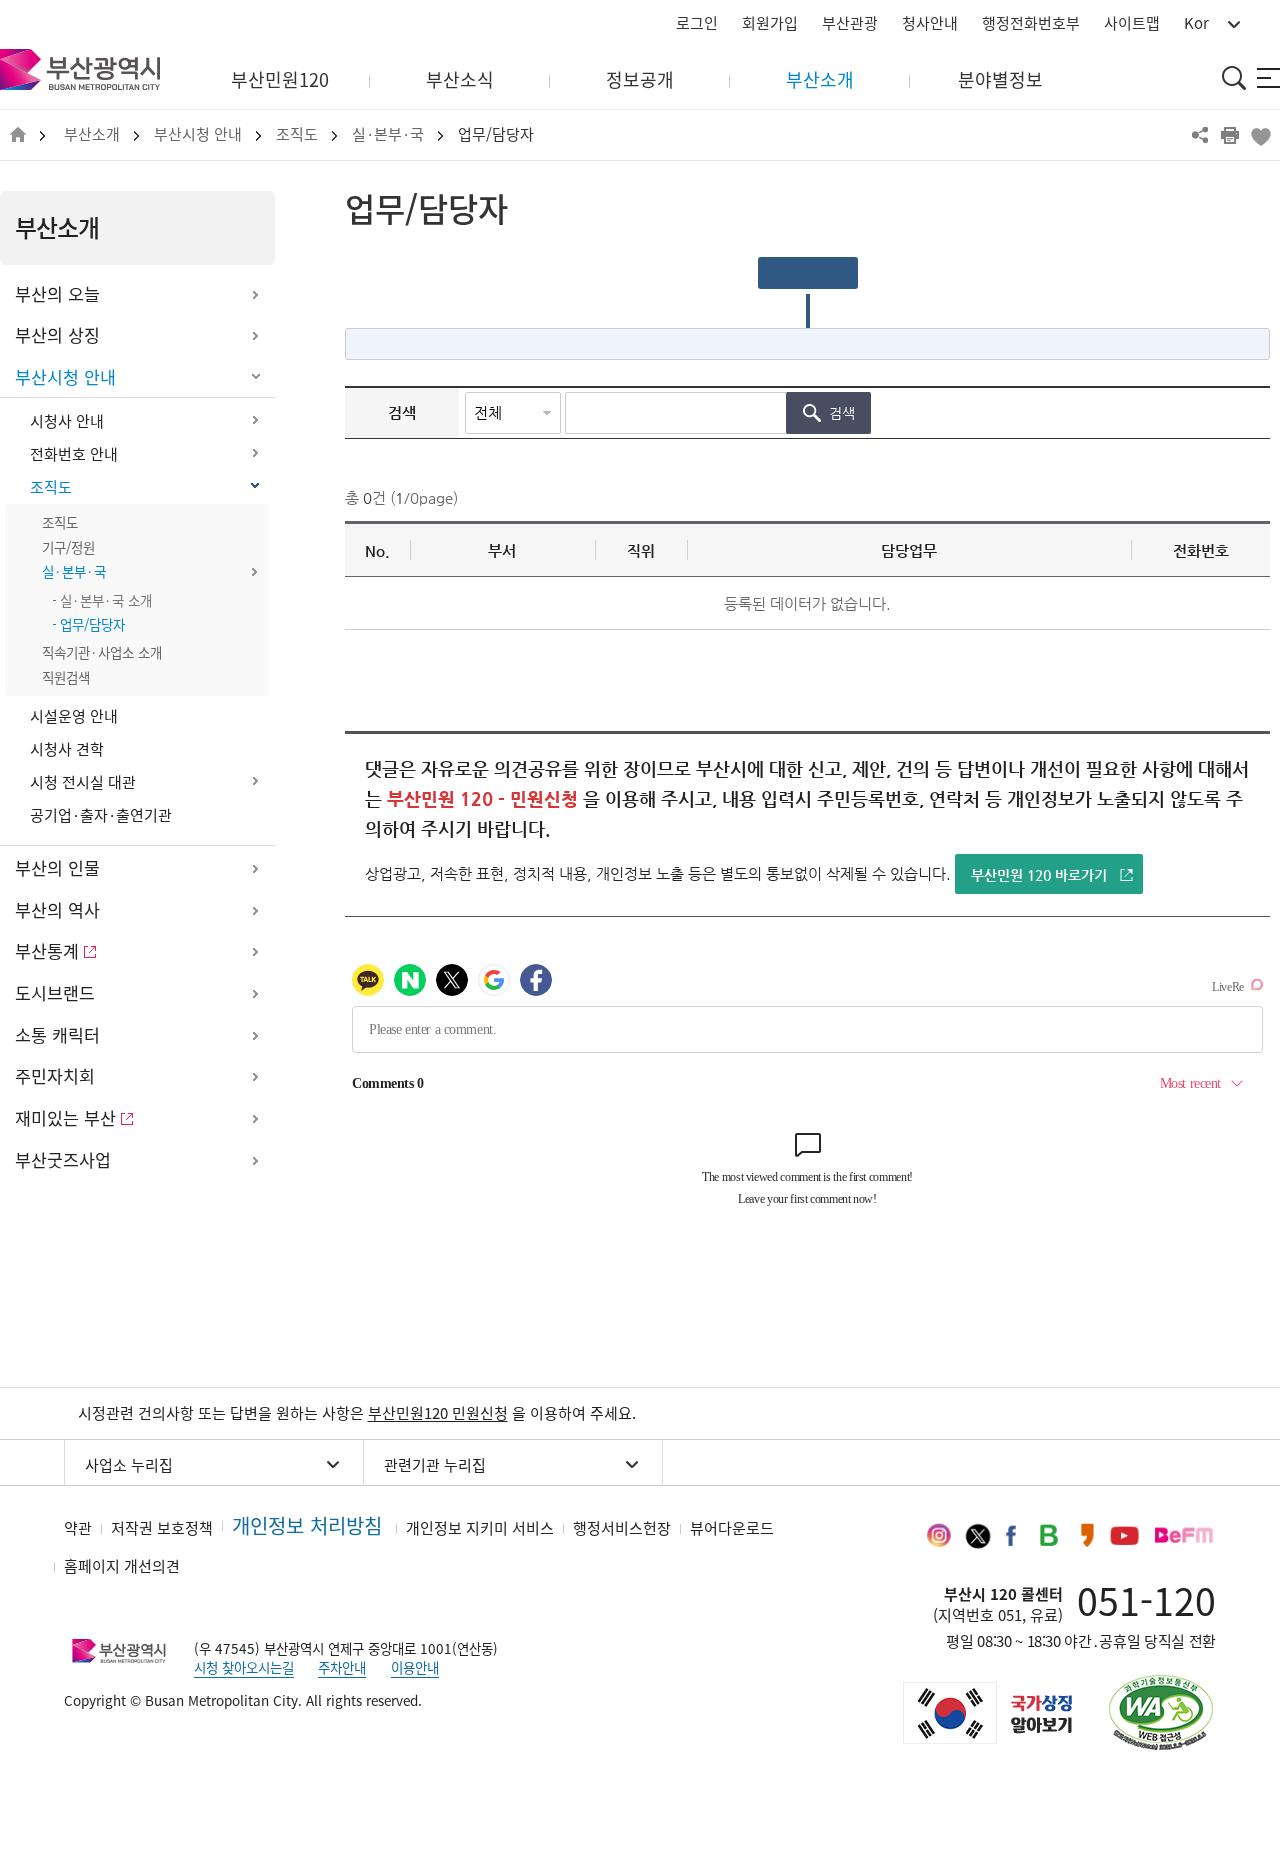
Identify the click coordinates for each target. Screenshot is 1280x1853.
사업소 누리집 (129, 1465)
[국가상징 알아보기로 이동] (986, 1713)
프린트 (1230, 135)
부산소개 (92, 134)
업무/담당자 (496, 134)
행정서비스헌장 (622, 1528)
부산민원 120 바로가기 (1039, 875)
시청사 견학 (67, 749)
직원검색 (66, 677)
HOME (18, 135)
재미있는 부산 (65, 1118)
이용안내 (415, 1667)
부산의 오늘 (57, 294)
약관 (78, 1528)
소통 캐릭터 (57, 1035)
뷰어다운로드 (732, 1528)
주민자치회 (55, 1076)
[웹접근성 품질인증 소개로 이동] (1161, 1712)
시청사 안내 (67, 421)
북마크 (1260, 135)
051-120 (1146, 1600)
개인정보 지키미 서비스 (480, 1528)
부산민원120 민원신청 (438, 1413)
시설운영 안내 (74, 716)
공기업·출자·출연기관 (101, 815)
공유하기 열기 (1200, 135)
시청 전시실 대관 (83, 782)
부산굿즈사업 (63, 1160)
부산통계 (47, 951)
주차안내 (342, 1667)
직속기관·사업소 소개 (102, 652)
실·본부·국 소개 (106, 600)
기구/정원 (68, 547)
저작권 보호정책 (162, 1528)
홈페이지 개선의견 (122, 1566)
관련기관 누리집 (435, 1465)
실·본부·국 (388, 134)
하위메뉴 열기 (255, 295)
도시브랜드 (55, 993)
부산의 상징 (57, 335)
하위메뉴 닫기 (255, 378)
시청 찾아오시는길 (244, 1667)
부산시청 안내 (198, 134)
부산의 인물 (57, 868)
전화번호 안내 (74, 454)
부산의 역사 (57, 910)
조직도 (297, 134)
